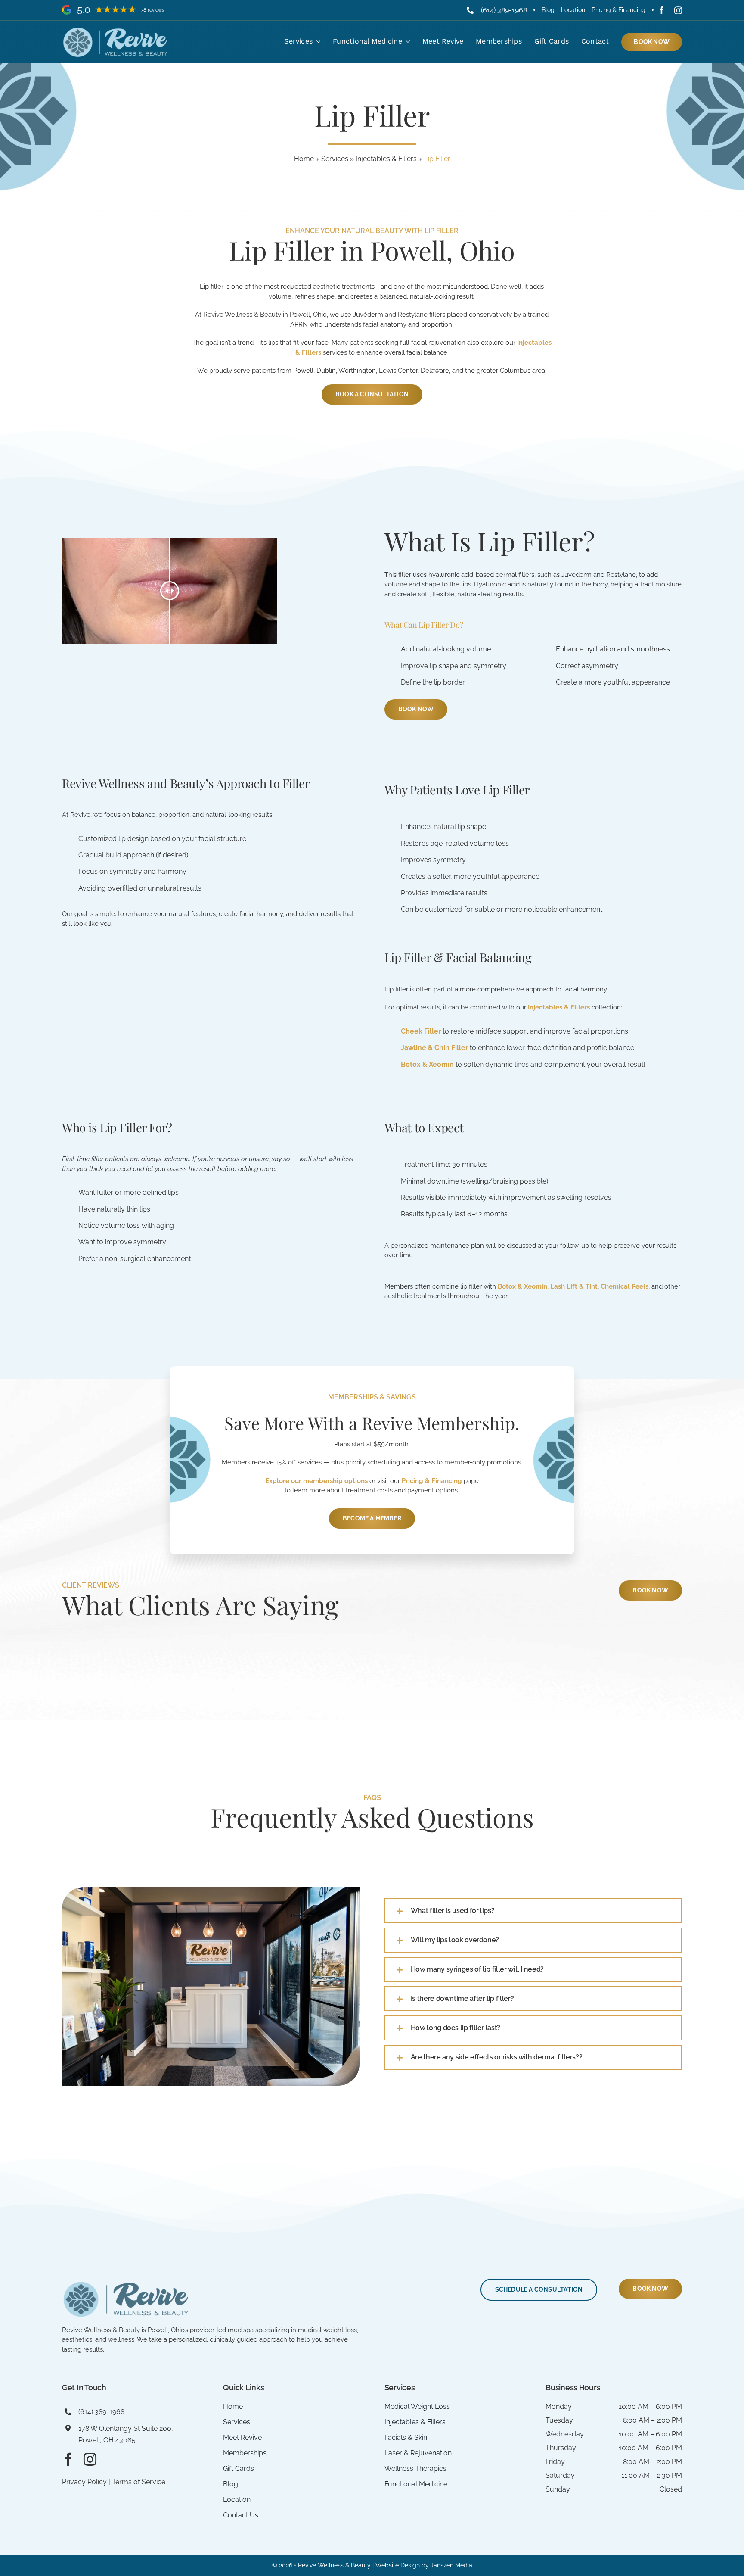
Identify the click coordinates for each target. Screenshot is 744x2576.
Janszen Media (451, 2565)
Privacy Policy (84, 2482)
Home (304, 159)
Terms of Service (139, 2482)
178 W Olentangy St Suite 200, (126, 2428)
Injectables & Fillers (386, 159)
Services (335, 159)
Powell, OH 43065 (107, 2440)
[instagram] (678, 10)
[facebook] (662, 10)
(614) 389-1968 (504, 10)
